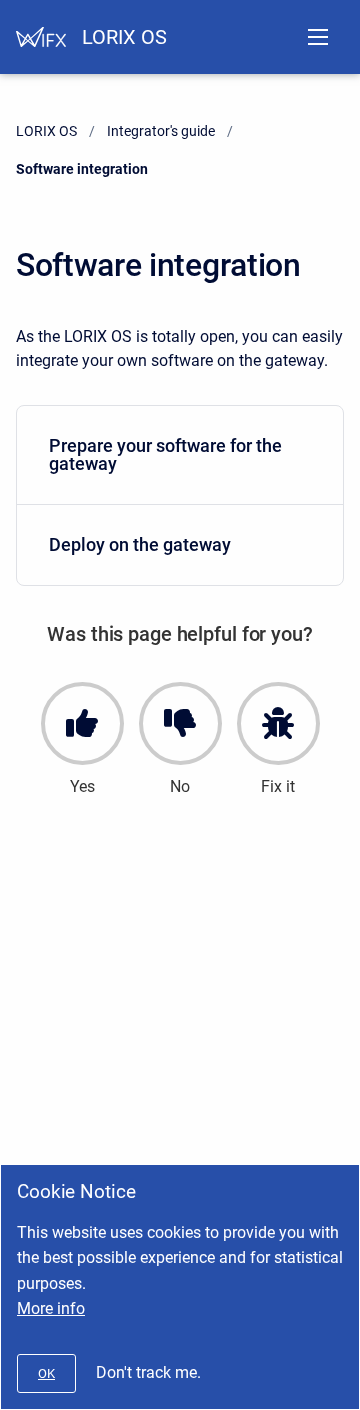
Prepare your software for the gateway (165, 454)
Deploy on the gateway (140, 544)
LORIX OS (124, 37)
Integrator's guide (161, 131)
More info (51, 1308)
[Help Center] (41, 37)
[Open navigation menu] (318, 37)
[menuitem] (180, 455)
